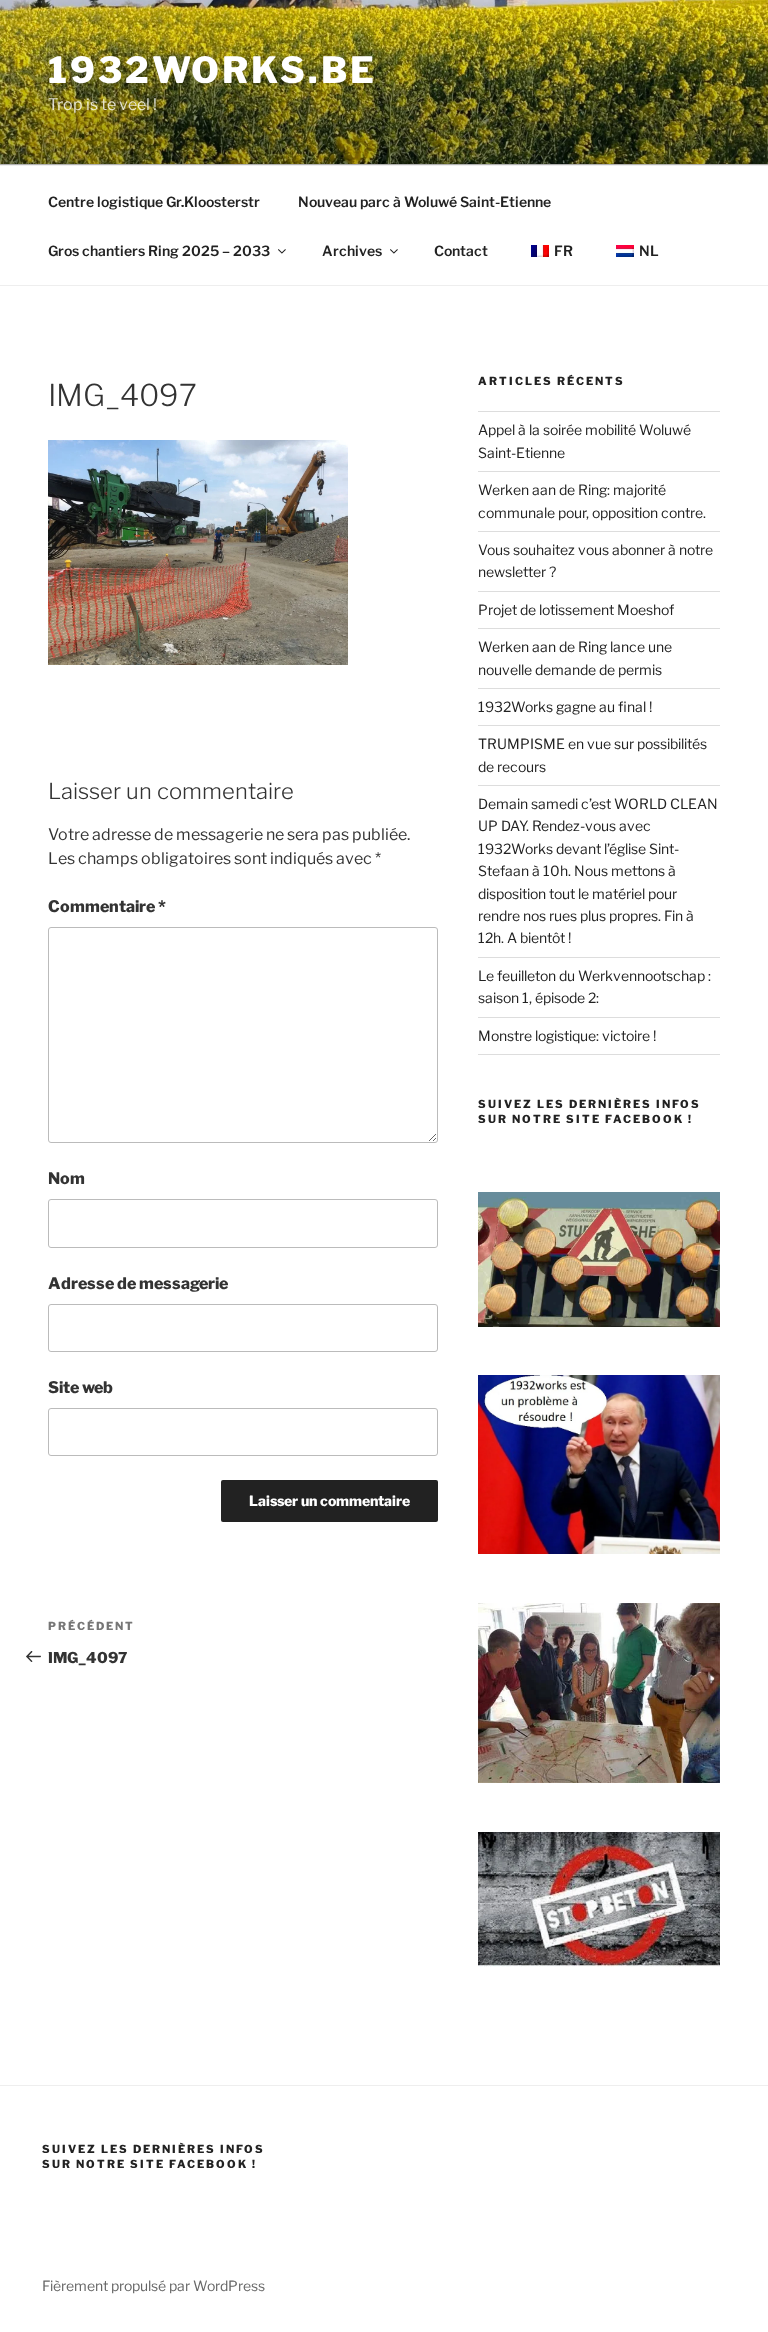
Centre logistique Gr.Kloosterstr (154, 201)
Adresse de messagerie (138, 1283)
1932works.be (212, 70)
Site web (80, 1387)
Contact (461, 250)
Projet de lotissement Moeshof (576, 609)
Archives (352, 250)
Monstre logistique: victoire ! (567, 1035)
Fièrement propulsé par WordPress (153, 2285)
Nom (66, 1178)
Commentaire (107, 906)
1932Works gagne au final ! (565, 706)
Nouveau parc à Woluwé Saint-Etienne (424, 201)
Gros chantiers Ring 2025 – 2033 (159, 250)
